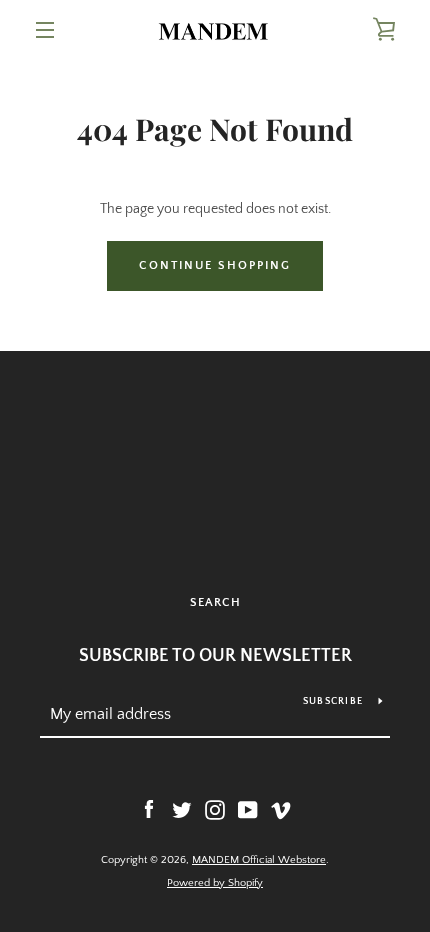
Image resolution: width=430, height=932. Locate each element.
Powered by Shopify (215, 883)
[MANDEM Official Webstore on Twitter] (182, 809)
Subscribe (333, 701)
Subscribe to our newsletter (215, 656)
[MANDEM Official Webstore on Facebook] (149, 809)
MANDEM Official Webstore (259, 860)
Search (215, 602)
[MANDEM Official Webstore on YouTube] (248, 809)
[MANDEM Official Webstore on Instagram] (215, 809)
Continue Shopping (215, 265)
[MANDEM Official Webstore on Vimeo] (281, 809)
